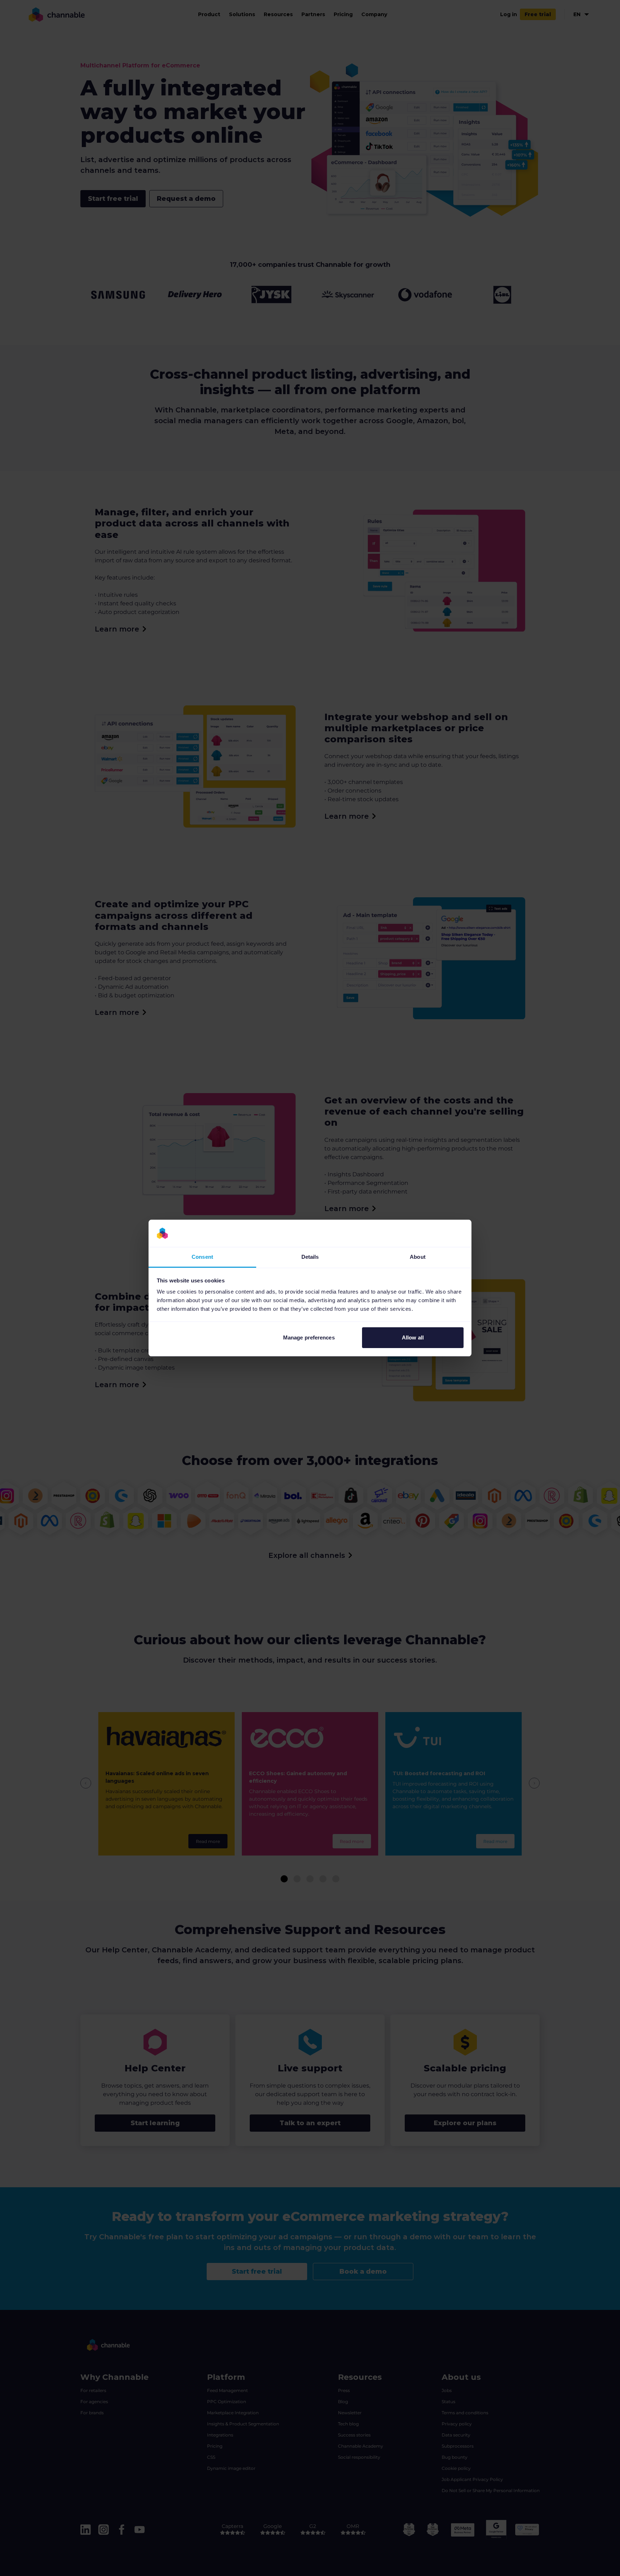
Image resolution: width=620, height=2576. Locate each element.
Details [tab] (310, 1257)
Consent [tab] (202, 1257)
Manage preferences (309, 1337)
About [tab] (418, 1257)
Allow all (413, 1337)
